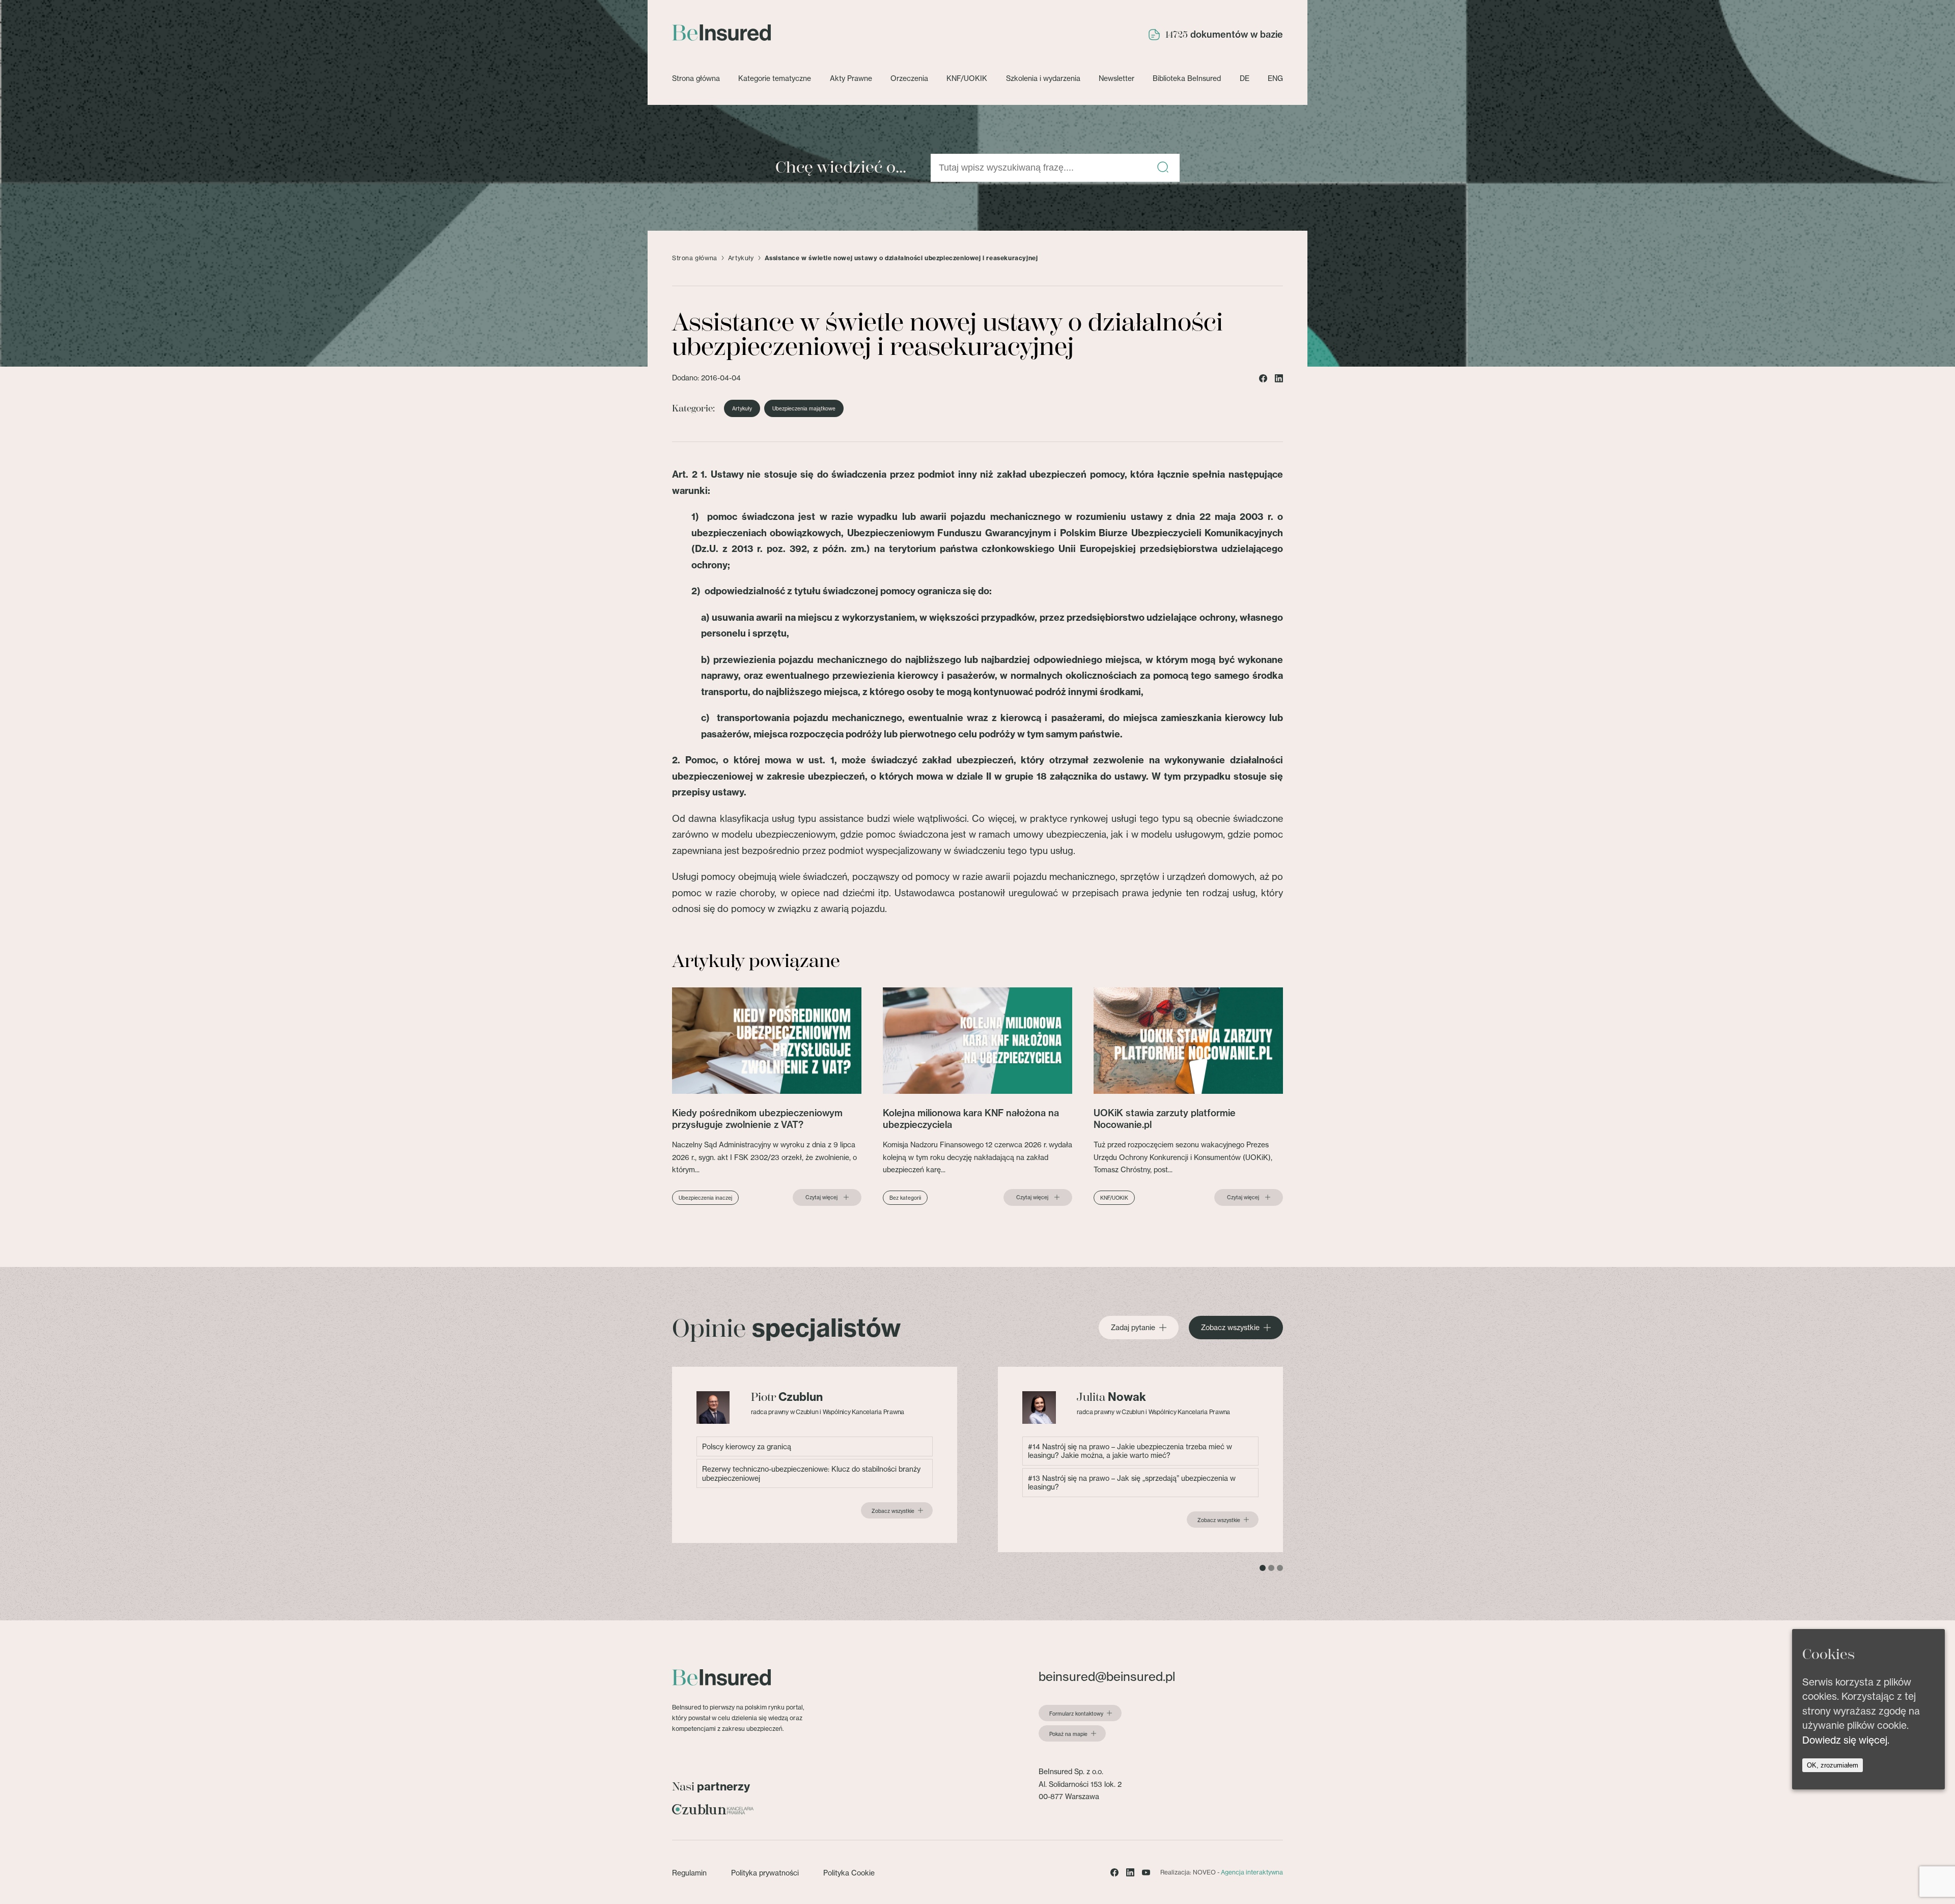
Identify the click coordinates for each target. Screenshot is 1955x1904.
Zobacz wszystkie (1230, 1328)
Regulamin (689, 1873)
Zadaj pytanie (1133, 1328)
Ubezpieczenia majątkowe (804, 408)
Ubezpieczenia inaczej (705, 1198)
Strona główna (696, 78)
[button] (1163, 168)
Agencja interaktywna (1252, 1872)
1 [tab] (1263, 1568)
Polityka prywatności (765, 1873)
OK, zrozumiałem (1833, 1766)
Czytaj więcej (821, 1197)
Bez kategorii (905, 1198)
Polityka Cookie (849, 1873)
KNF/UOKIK (967, 78)
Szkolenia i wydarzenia (1043, 78)
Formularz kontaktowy (1076, 1714)
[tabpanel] (815, 1455)
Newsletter (1116, 78)
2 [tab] (1271, 1568)
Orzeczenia (909, 78)
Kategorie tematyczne (775, 78)
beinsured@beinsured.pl (1107, 1677)
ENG (1275, 78)
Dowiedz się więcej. (1846, 1740)
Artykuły (741, 258)
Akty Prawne (851, 78)
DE (1245, 78)
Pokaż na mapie (1068, 1734)
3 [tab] (1280, 1568)
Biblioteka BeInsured (1187, 78)
